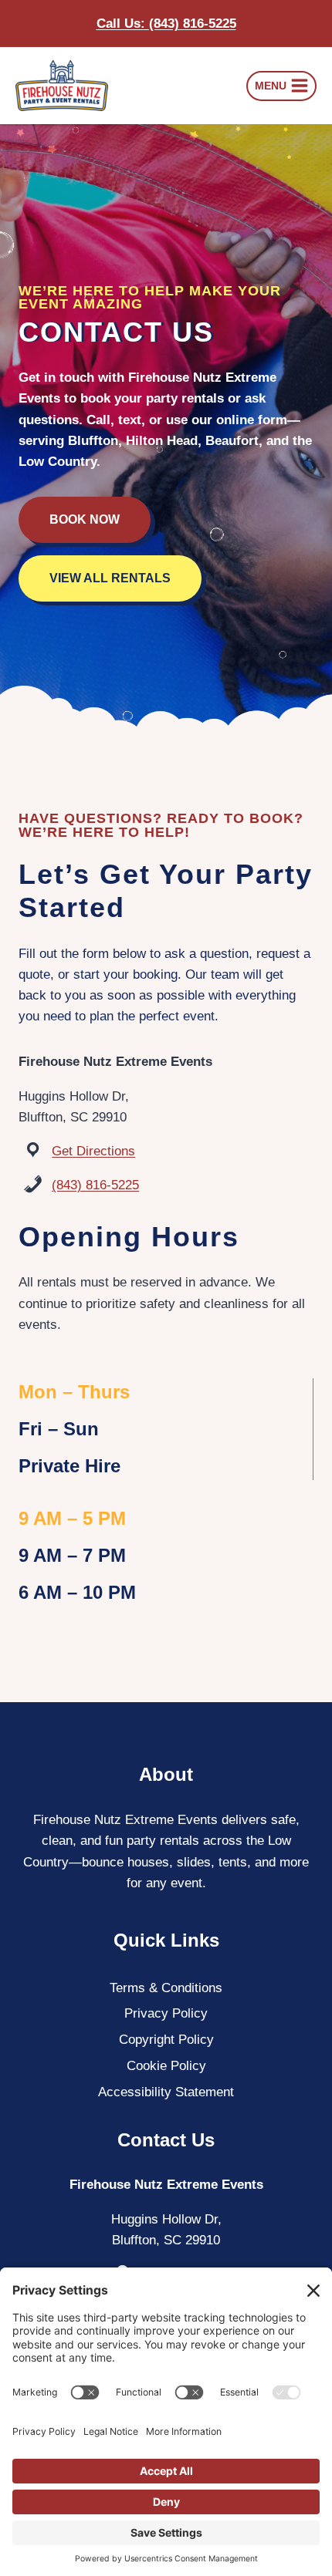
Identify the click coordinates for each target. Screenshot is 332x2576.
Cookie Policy (166, 2066)
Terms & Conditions (166, 1988)
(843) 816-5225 (95, 1185)
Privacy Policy (166, 2013)
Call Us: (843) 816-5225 (166, 24)
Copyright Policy (166, 2040)
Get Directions (93, 1151)
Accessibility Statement (166, 2092)
